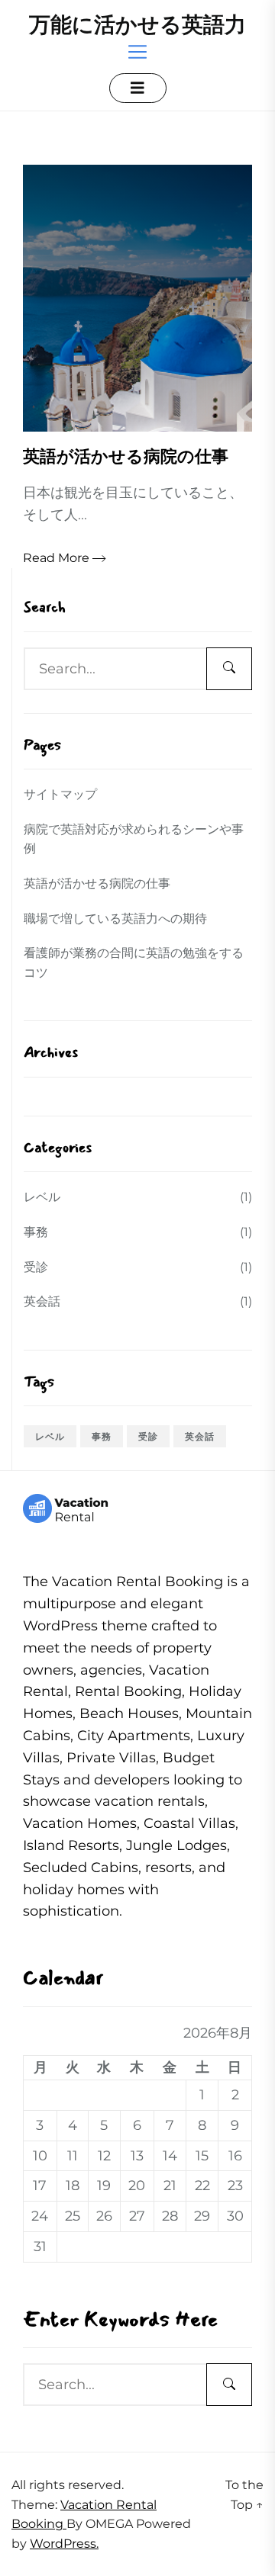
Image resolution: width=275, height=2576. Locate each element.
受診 (36, 1267)
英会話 (42, 1301)
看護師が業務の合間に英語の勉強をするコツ (134, 963)
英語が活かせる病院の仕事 (97, 883)
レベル (42, 1197)
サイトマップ (60, 794)
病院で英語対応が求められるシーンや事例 (134, 839)
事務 (36, 1232)
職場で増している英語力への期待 (115, 919)
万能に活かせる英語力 (137, 24)
